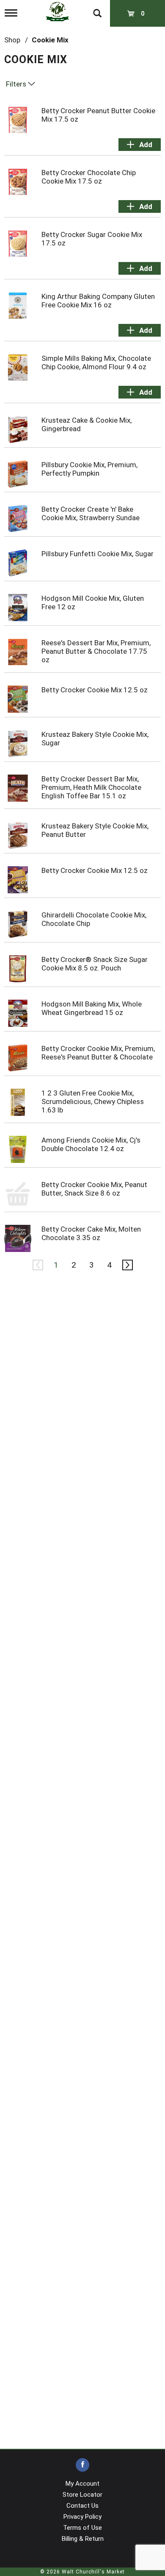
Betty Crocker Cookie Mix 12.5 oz (95, 690)
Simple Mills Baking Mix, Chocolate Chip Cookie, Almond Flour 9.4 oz (96, 362)
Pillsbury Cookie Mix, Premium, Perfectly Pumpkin (89, 469)
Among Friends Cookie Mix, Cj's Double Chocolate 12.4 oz (91, 1144)
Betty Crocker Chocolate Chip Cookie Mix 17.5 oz (89, 177)
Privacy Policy (82, 2517)
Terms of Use (82, 2528)
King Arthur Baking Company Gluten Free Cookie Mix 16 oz (98, 301)
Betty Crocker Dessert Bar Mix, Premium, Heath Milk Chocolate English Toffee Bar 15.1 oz (91, 787)
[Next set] (127, 1265)
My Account (82, 2484)
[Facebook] (82, 2465)
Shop (12, 40)
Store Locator (82, 2495)
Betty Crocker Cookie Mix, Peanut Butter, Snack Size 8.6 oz (94, 1189)
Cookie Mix (50, 40)
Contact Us (82, 2506)
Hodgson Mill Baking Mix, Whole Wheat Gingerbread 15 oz (92, 1008)
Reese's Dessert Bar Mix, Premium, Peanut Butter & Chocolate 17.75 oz (96, 651)
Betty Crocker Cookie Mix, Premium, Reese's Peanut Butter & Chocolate (98, 1053)
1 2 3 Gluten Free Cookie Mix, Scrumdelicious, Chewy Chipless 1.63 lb (93, 1101)
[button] (140, 145)
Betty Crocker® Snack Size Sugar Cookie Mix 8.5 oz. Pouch (95, 964)
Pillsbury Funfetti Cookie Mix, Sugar (98, 554)
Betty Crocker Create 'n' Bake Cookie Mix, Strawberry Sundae (91, 513)
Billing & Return (83, 2539)
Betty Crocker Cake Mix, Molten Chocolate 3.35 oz (91, 1233)
